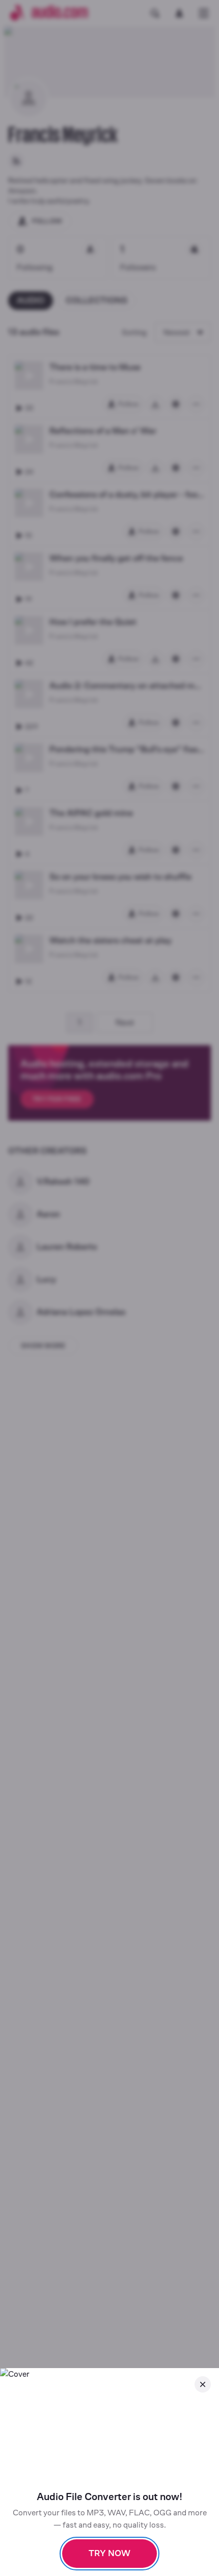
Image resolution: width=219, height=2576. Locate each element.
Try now (109, 2553)
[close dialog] (203, 2384)
